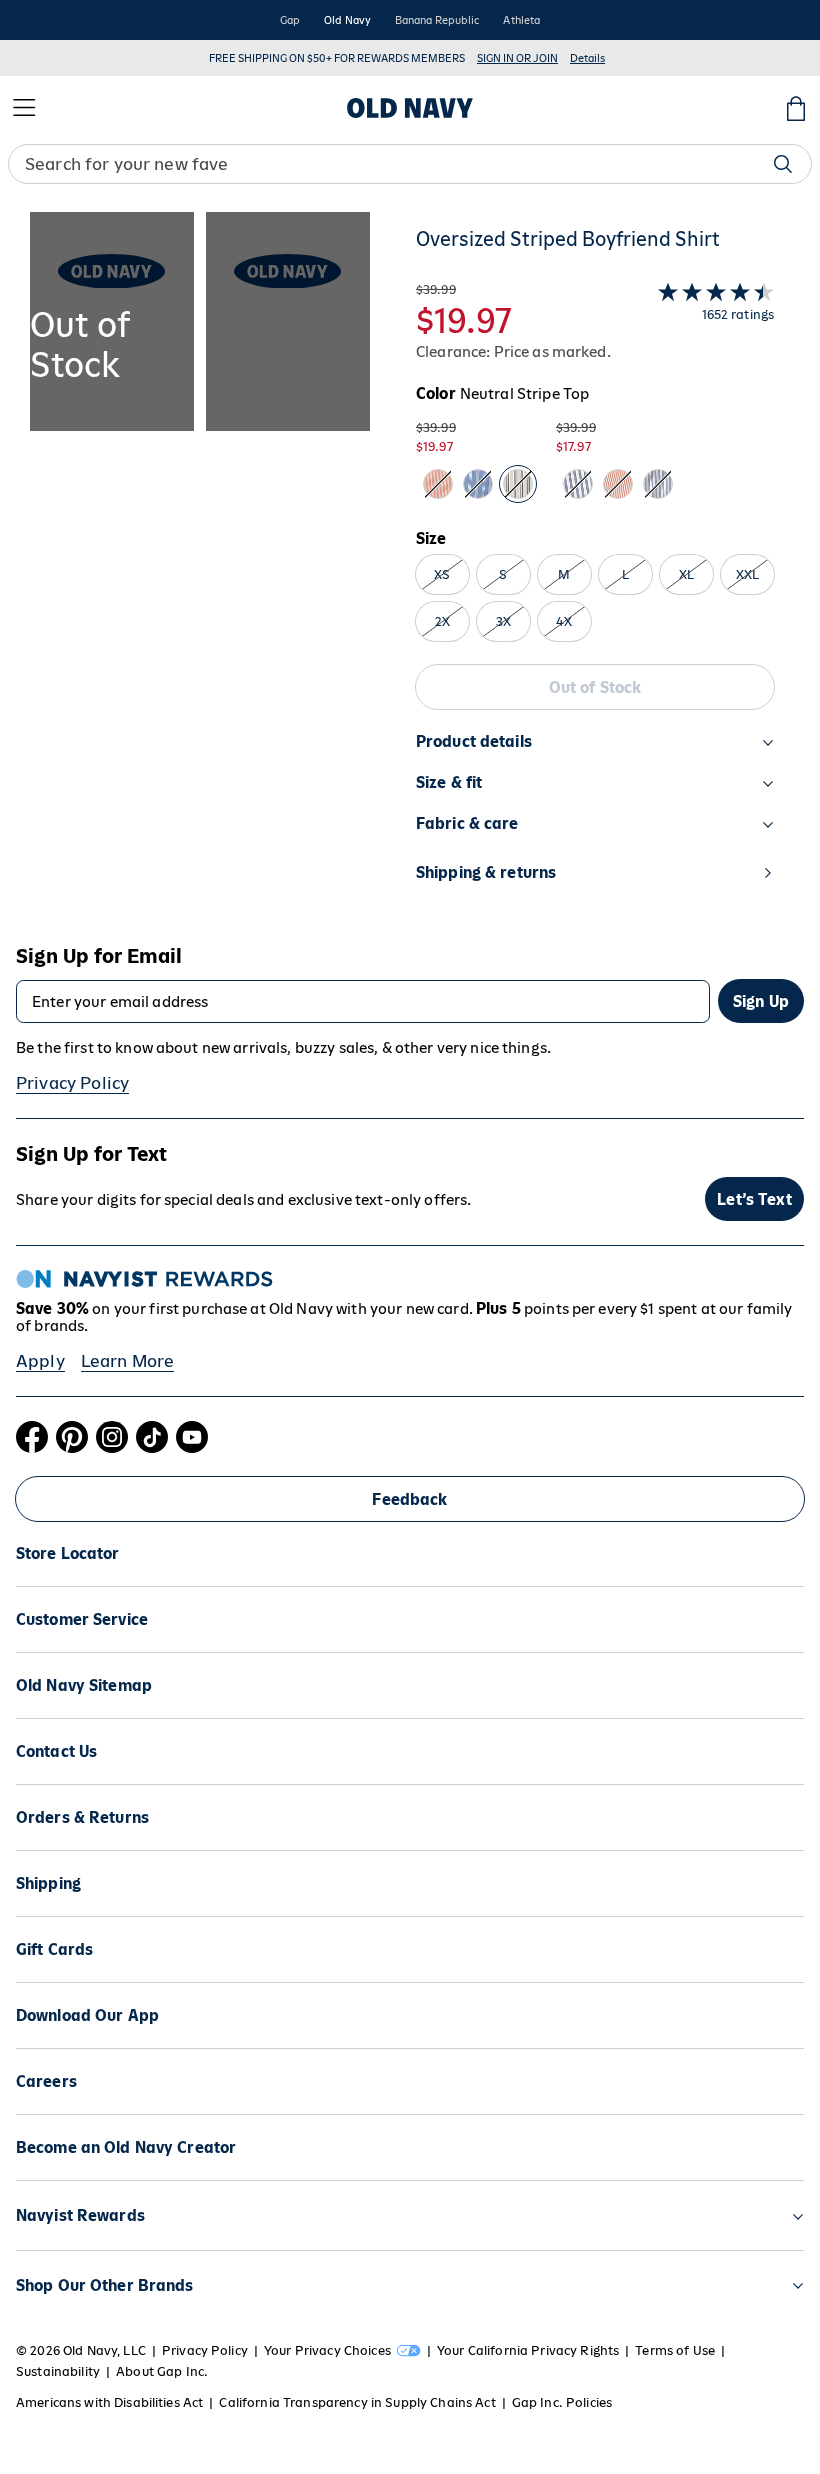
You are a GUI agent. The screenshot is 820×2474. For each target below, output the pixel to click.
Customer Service (82, 1619)
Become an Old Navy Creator (126, 2147)
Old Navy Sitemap (84, 1685)
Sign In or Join (517, 58)
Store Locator (68, 1553)
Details (587, 58)
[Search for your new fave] (783, 164)
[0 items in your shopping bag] (796, 108)
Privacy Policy (72, 1083)
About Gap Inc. (162, 2371)
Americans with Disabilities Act (109, 2402)
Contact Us (56, 1751)
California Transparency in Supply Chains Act (357, 2402)
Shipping (48, 1883)
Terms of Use (675, 2350)
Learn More (128, 1361)
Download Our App (87, 2015)
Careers (46, 2081)
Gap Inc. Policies (562, 2402)
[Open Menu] (24, 108)
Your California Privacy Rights (528, 2350)
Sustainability (58, 2371)
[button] (200, 566)
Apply (40, 1361)
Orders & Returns (82, 1817)
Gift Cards (54, 1949)
